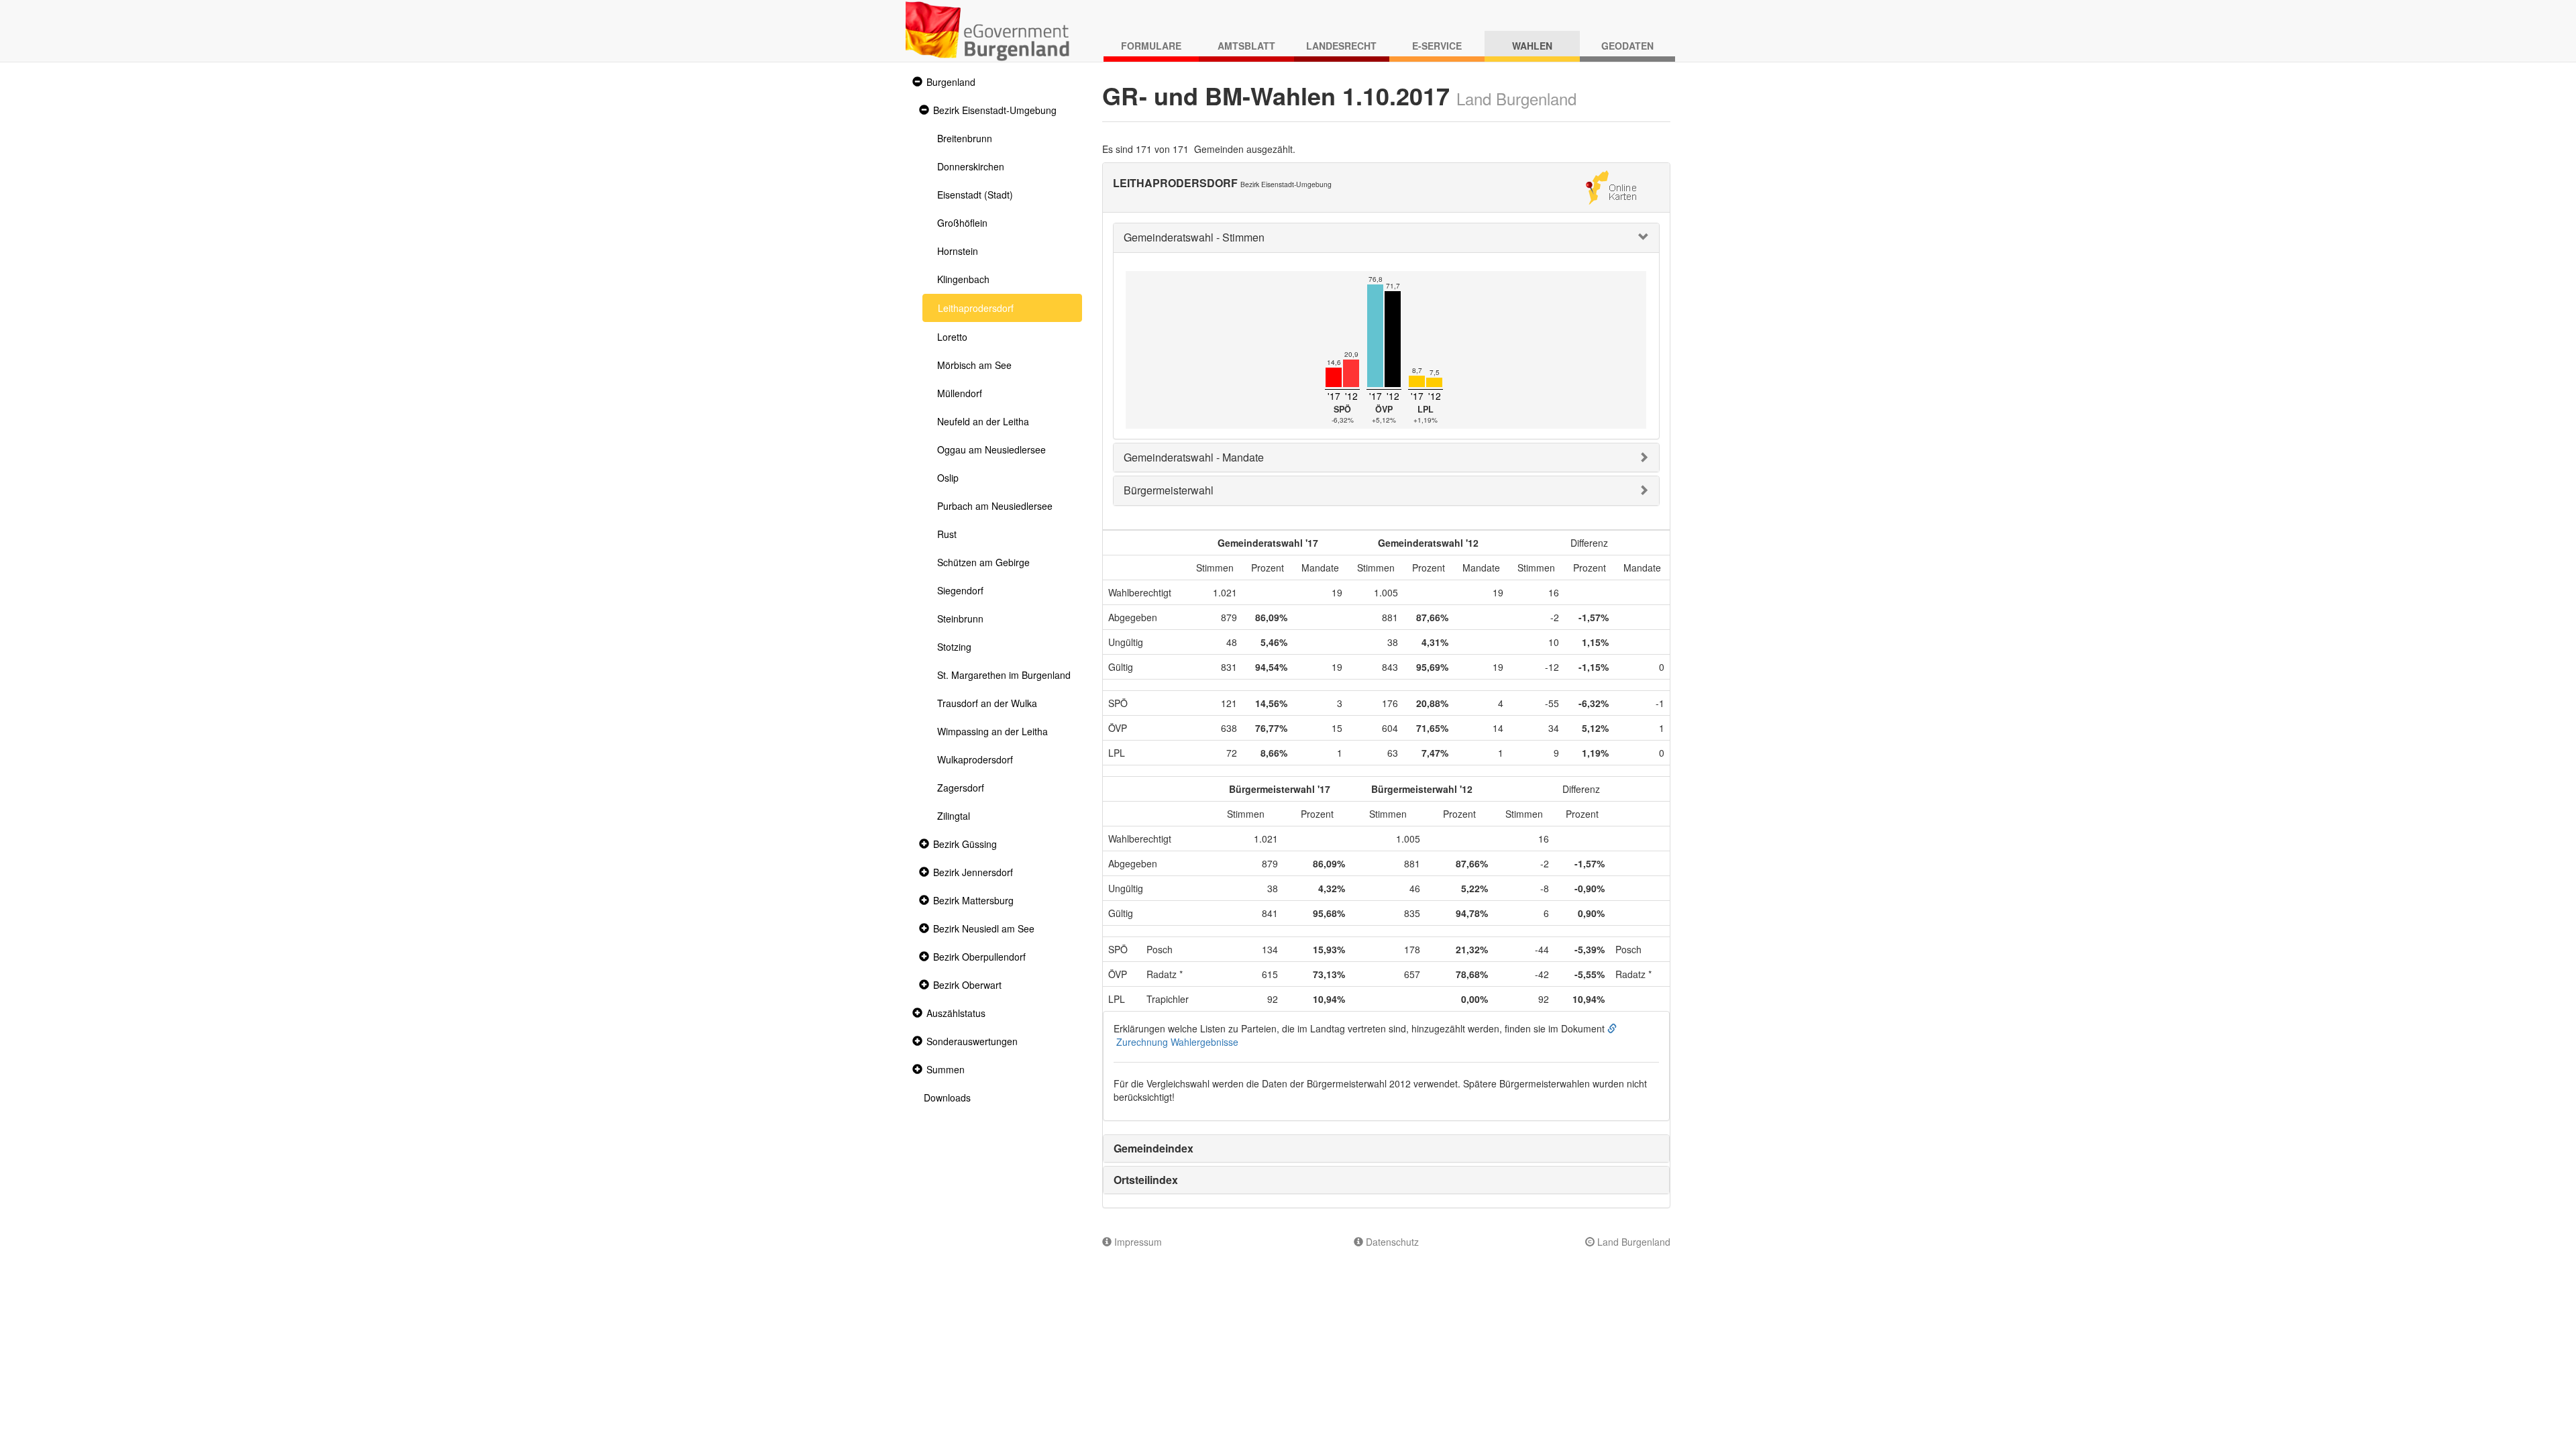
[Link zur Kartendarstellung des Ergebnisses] (1611, 186)
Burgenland (951, 82)
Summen (946, 1069)
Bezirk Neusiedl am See (984, 928)
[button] (916, 82)
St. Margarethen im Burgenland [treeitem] (1004, 675)
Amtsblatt (1246, 46)
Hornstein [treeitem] (958, 251)
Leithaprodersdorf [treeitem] (976, 308)
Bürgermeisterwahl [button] (1169, 490)
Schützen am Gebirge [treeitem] (983, 562)
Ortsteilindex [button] (1146, 1180)
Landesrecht (1341, 46)
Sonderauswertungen (972, 1041)
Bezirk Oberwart (967, 985)
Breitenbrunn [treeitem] (965, 138)
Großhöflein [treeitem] (962, 223)
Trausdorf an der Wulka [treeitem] (987, 703)
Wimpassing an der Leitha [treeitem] (992, 731)
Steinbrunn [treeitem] (960, 619)
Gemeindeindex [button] (1153, 1148)
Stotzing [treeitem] (954, 647)
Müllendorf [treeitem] (960, 393)
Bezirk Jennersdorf (973, 872)
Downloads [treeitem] (947, 1097)
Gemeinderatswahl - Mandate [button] (1194, 457)
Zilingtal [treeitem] (954, 816)
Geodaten (1627, 46)
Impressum (1137, 1242)
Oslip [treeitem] (948, 478)
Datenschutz (1391, 1242)
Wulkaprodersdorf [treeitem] (975, 759)
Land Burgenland (1632, 1242)
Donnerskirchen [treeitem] (971, 166)
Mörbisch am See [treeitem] (974, 365)
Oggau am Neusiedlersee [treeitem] (991, 449)
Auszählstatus (956, 1013)
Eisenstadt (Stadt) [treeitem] (975, 195)
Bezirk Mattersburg (973, 900)
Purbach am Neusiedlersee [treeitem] (995, 506)
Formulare (1151, 46)
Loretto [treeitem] (952, 337)
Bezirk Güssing (965, 844)
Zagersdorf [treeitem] (961, 788)
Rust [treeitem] (947, 534)
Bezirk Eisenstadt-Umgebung (995, 110)
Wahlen (1532, 46)
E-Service (1437, 46)
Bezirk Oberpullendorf (979, 957)
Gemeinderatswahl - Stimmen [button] (1194, 237)
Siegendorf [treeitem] (960, 590)
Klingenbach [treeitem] (963, 279)
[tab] (1387, 238)
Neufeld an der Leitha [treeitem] (983, 421)
